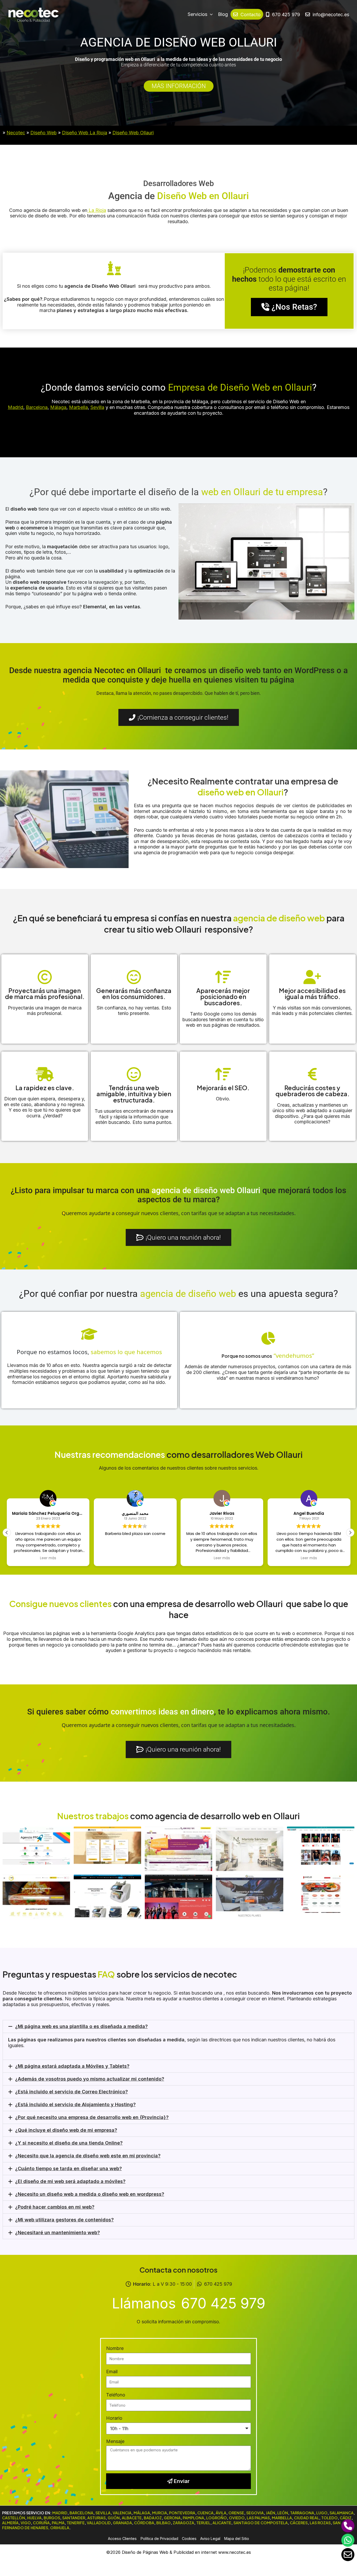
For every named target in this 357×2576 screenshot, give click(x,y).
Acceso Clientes (122, 2539)
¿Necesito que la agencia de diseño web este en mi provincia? (88, 2156)
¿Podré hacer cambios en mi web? (55, 2207)
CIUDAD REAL (307, 2518)
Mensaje (115, 2441)
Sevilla (97, 407)
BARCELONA (81, 2513)
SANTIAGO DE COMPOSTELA (261, 2523)
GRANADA (122, 2523)
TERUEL (203, 2523)
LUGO (322, 2513)
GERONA (172, 2518)
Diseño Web (44, 133)
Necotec (16, 133)
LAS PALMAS (258, 2518)
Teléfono (116, 2395)
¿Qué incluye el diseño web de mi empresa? (66, 2130)
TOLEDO (329, 2518)
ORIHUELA (60, 2528)
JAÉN (270, 2513)
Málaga (58, 407)
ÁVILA (221, 2513)
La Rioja (97, 210)
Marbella (78, 407)
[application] (210, 14)
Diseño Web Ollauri (133, 133)
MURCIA (160, 2513)
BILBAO (163, 2523)
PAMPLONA (193, 2518)
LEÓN (283, 2513)
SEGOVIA (255, 2513)
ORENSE (236, 2513)
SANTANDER (74, 2518)
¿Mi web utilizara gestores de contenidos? (64, 2220)
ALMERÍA (10, 2523)
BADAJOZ (153, 2518)
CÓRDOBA (144, 2523)
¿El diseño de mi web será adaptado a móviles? (70, 2181)
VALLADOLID (99, 2523)
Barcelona (37, 407)
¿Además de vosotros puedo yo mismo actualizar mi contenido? (90, 2079)
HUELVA (34, 2518)
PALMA (58, 2523)
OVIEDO (237, 2518)
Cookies (189, 2539)
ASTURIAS (96, 2518)
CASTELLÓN (14, 2518)
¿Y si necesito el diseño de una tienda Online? (69, 2143)
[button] (350, 1533)
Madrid (16, 407)
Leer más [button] (48, 1558)
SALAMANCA (342, 2513)
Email (112, 2372)
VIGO (26, 2523)
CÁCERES (299, 2523)
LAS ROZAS (320, 2523)
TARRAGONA (302, 2513)
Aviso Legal (210, 2539)
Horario (114, 2418)
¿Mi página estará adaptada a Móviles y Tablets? (72, 2066)
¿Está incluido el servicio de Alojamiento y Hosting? (75, 2104)
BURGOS (52, 2518)
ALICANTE (222, 2523)
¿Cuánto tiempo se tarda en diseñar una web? (68, 2168)
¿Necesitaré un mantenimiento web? (57, 2233)
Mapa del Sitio (237, 2539)
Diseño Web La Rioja (85, 133)
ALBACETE (132, 2518)
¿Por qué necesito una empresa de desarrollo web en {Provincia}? (92, 2117)
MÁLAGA (142, 2513)
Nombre (115, 2348)
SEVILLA (103, 2513)
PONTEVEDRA (182, 2513)
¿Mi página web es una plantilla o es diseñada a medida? (81, 2026)
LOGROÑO (217, 2518)
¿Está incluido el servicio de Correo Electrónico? (71, 2092)
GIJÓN (114, 2518)
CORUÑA (41, 2523)
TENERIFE (76, 2523)
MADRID (60, 2513)
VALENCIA (122, 2513)
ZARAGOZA (183, 2523)
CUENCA (205, 2513)
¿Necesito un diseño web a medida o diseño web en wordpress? (90, 2194)
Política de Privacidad (159, 2539)
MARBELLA (282, 2518)
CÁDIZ (346, 2518)
